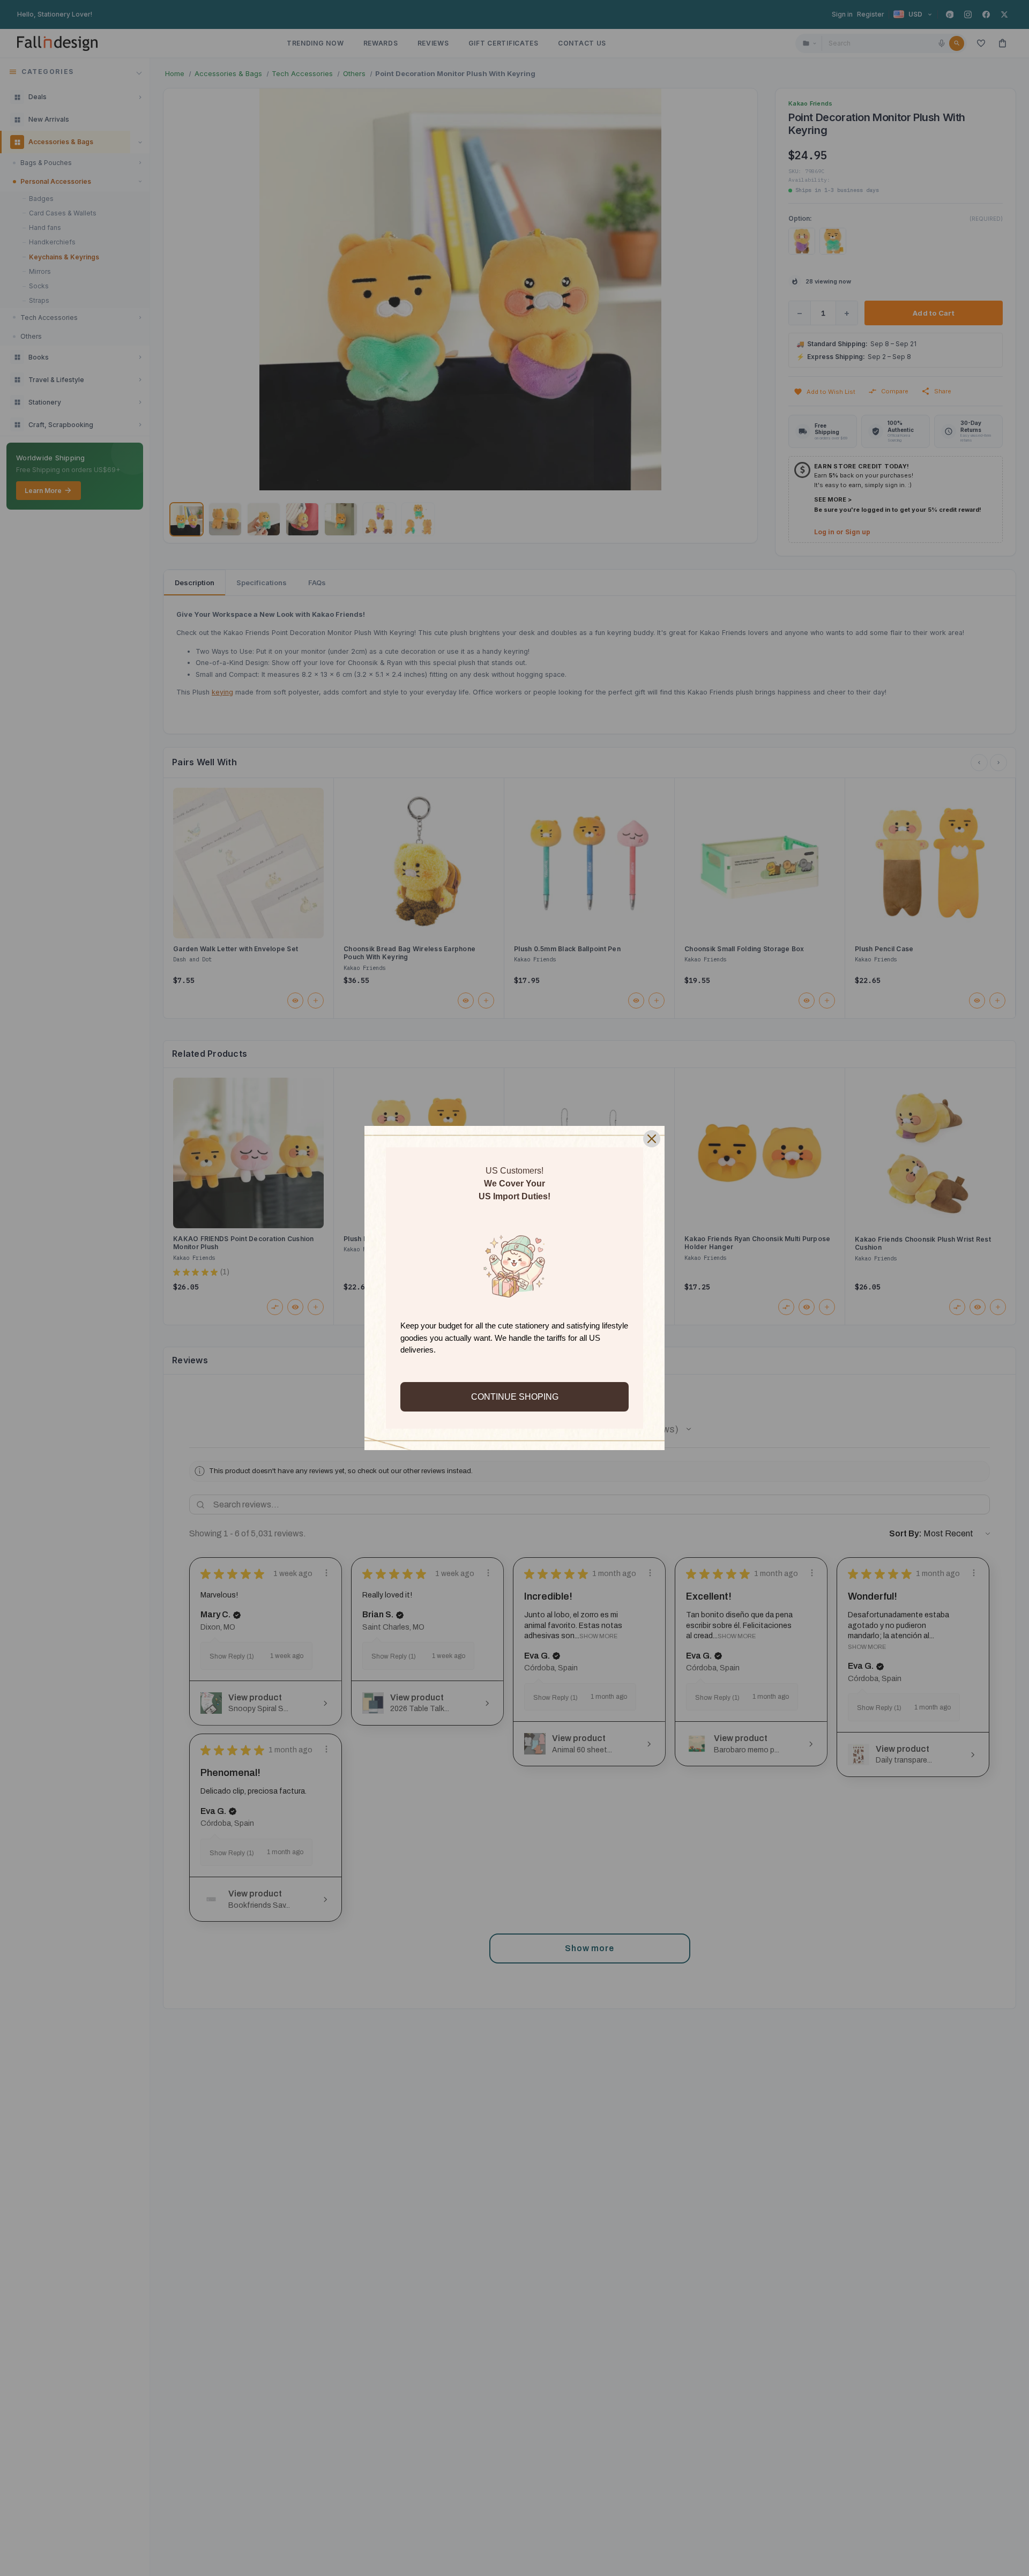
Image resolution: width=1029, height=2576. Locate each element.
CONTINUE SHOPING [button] (515, 1397)
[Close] (652, 1139)
